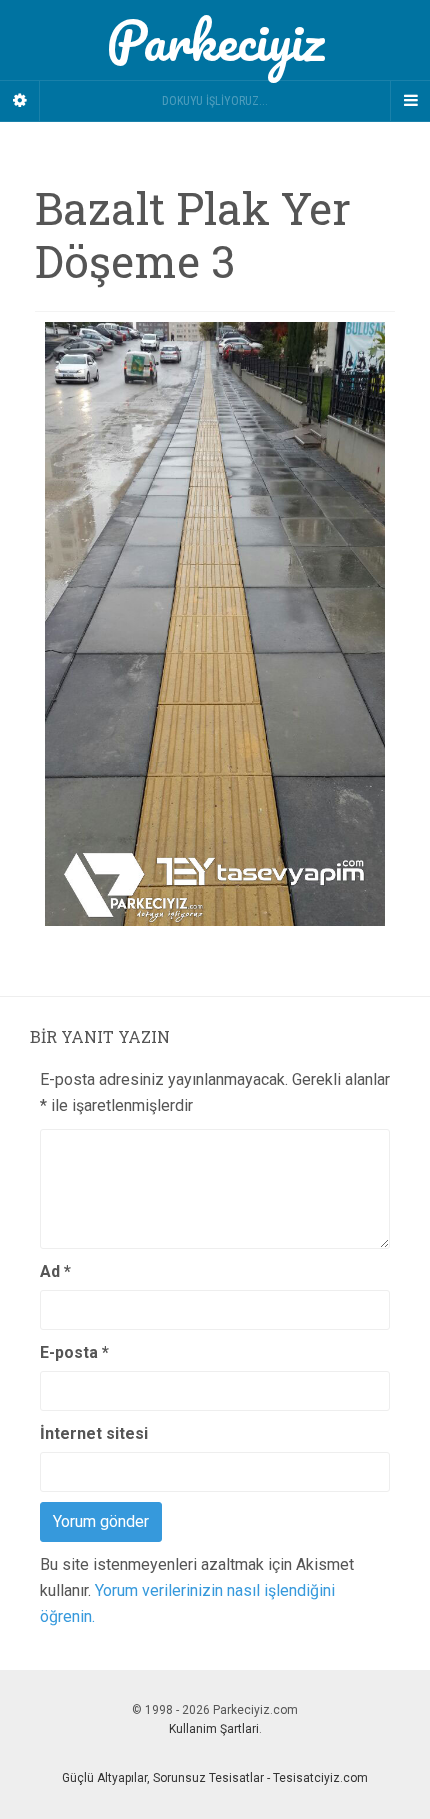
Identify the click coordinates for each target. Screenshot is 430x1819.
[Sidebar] (20, 101)
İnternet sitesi (94, 1433)
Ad (55, 1271)
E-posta (74, 1352)
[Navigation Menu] (410, 101)
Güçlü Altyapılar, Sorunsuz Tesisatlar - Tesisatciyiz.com (215, 1778)
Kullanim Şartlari (214, 1729)
